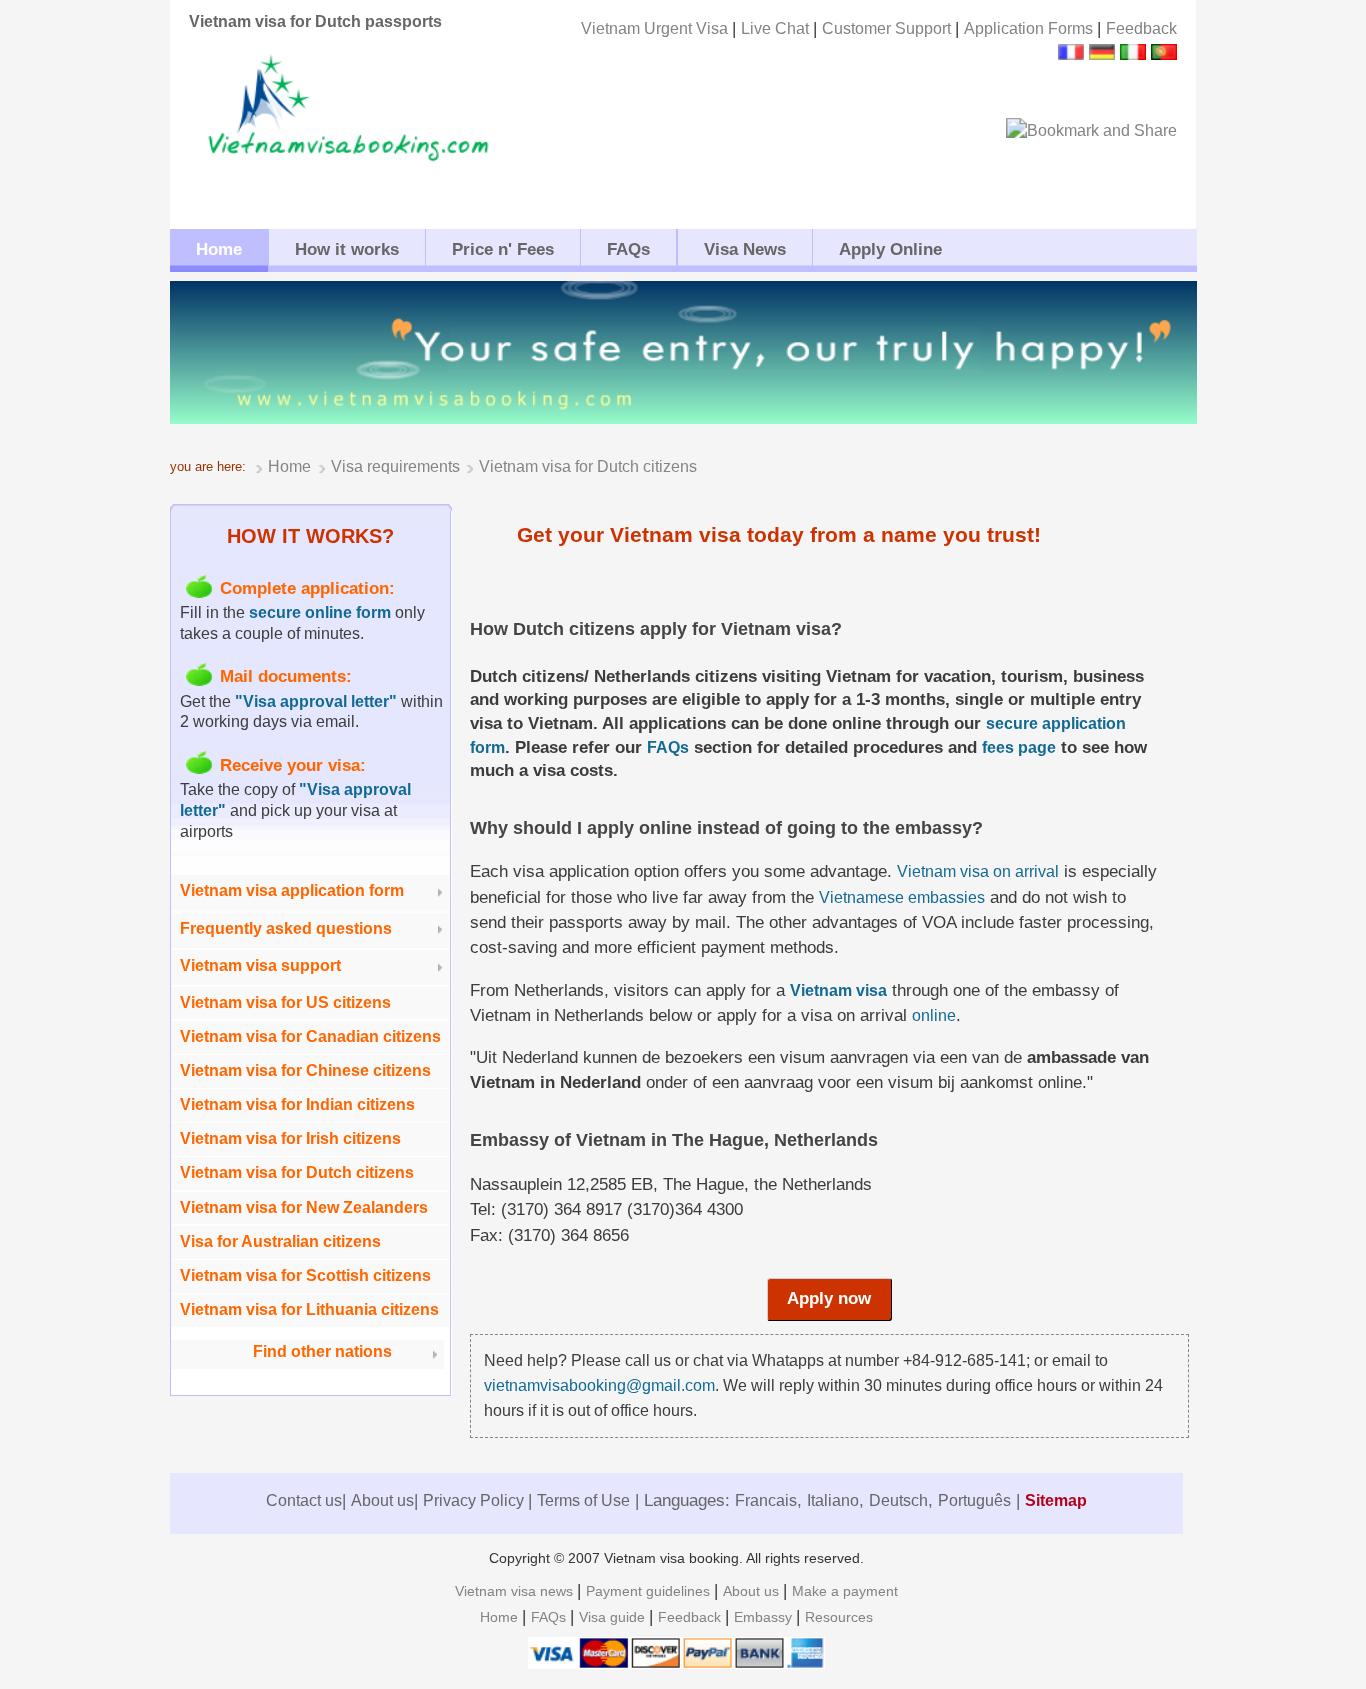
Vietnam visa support (260, 965)
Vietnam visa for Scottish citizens (305, 1275)
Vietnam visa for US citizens (285, 1002)
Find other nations (322, 1351)
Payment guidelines (650, 1591)
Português (974, 1500)
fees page (1019, 747)
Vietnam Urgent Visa (656, 28)
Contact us (304, 1500)
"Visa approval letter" (316, 701)
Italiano (833, 1500)
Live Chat (777, 28)
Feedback (1141, 28)
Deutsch (898, 1500)
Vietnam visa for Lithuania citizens (309, 1309)
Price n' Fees (503, 249)
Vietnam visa (838, 990)
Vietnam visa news (516, 1591)
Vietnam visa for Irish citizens (290, 1138)
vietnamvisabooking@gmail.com (599, 1385)
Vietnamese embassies (902, 897)
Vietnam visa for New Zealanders (304, 1207)
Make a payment (845, 1591)
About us (382, 1500)
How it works (347, 249)
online (934, 1015)
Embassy (765, 1617)
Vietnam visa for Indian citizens (297, 1104)
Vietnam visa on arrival (978, 871)
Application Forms (1030, 28)
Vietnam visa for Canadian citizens (310, 1036)
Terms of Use (583, 1500)
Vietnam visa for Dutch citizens (297, 1172)
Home (219, 249)
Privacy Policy (475, 1500)
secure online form (320, 612)
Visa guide (614, 1617)
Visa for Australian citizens (280, 1241)
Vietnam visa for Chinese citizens (305, 1070)
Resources (839, 1617)
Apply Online (890, 249)
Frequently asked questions (286, 928)
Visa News (745, 249)
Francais (766, 1500)
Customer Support (888, 28)
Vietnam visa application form (292, 890)
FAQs (628, 249)
